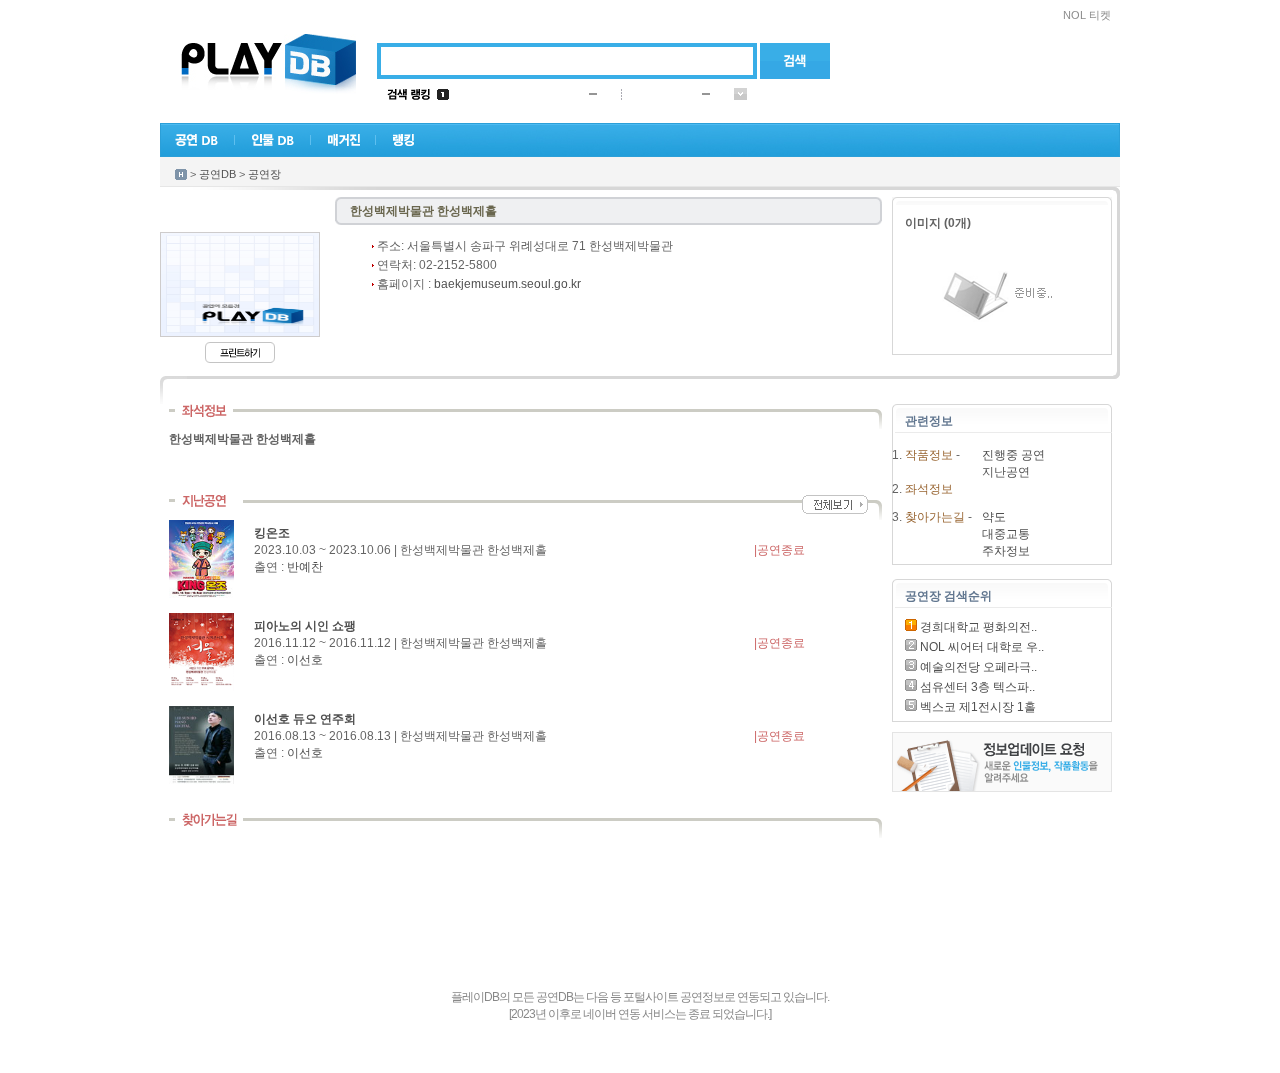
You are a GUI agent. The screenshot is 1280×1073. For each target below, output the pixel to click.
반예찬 (305, 567)
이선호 (305, 660)
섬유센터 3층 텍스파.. (976, 687)
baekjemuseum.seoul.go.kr (507, 284)
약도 (994, 517)
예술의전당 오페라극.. (977, 667)
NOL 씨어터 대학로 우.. (980, 647)
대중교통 (1006, 534)
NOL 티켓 (1087, 15)
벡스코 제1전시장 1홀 (976, 707)
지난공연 (1006, 472)
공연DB (217, 174)
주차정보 (1006, 551)
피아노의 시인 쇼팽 (305, 626)
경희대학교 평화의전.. (977, 627)
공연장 (264, 174)
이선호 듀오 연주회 (305, 719)
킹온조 (272, 533)
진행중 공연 (1013, 455)
